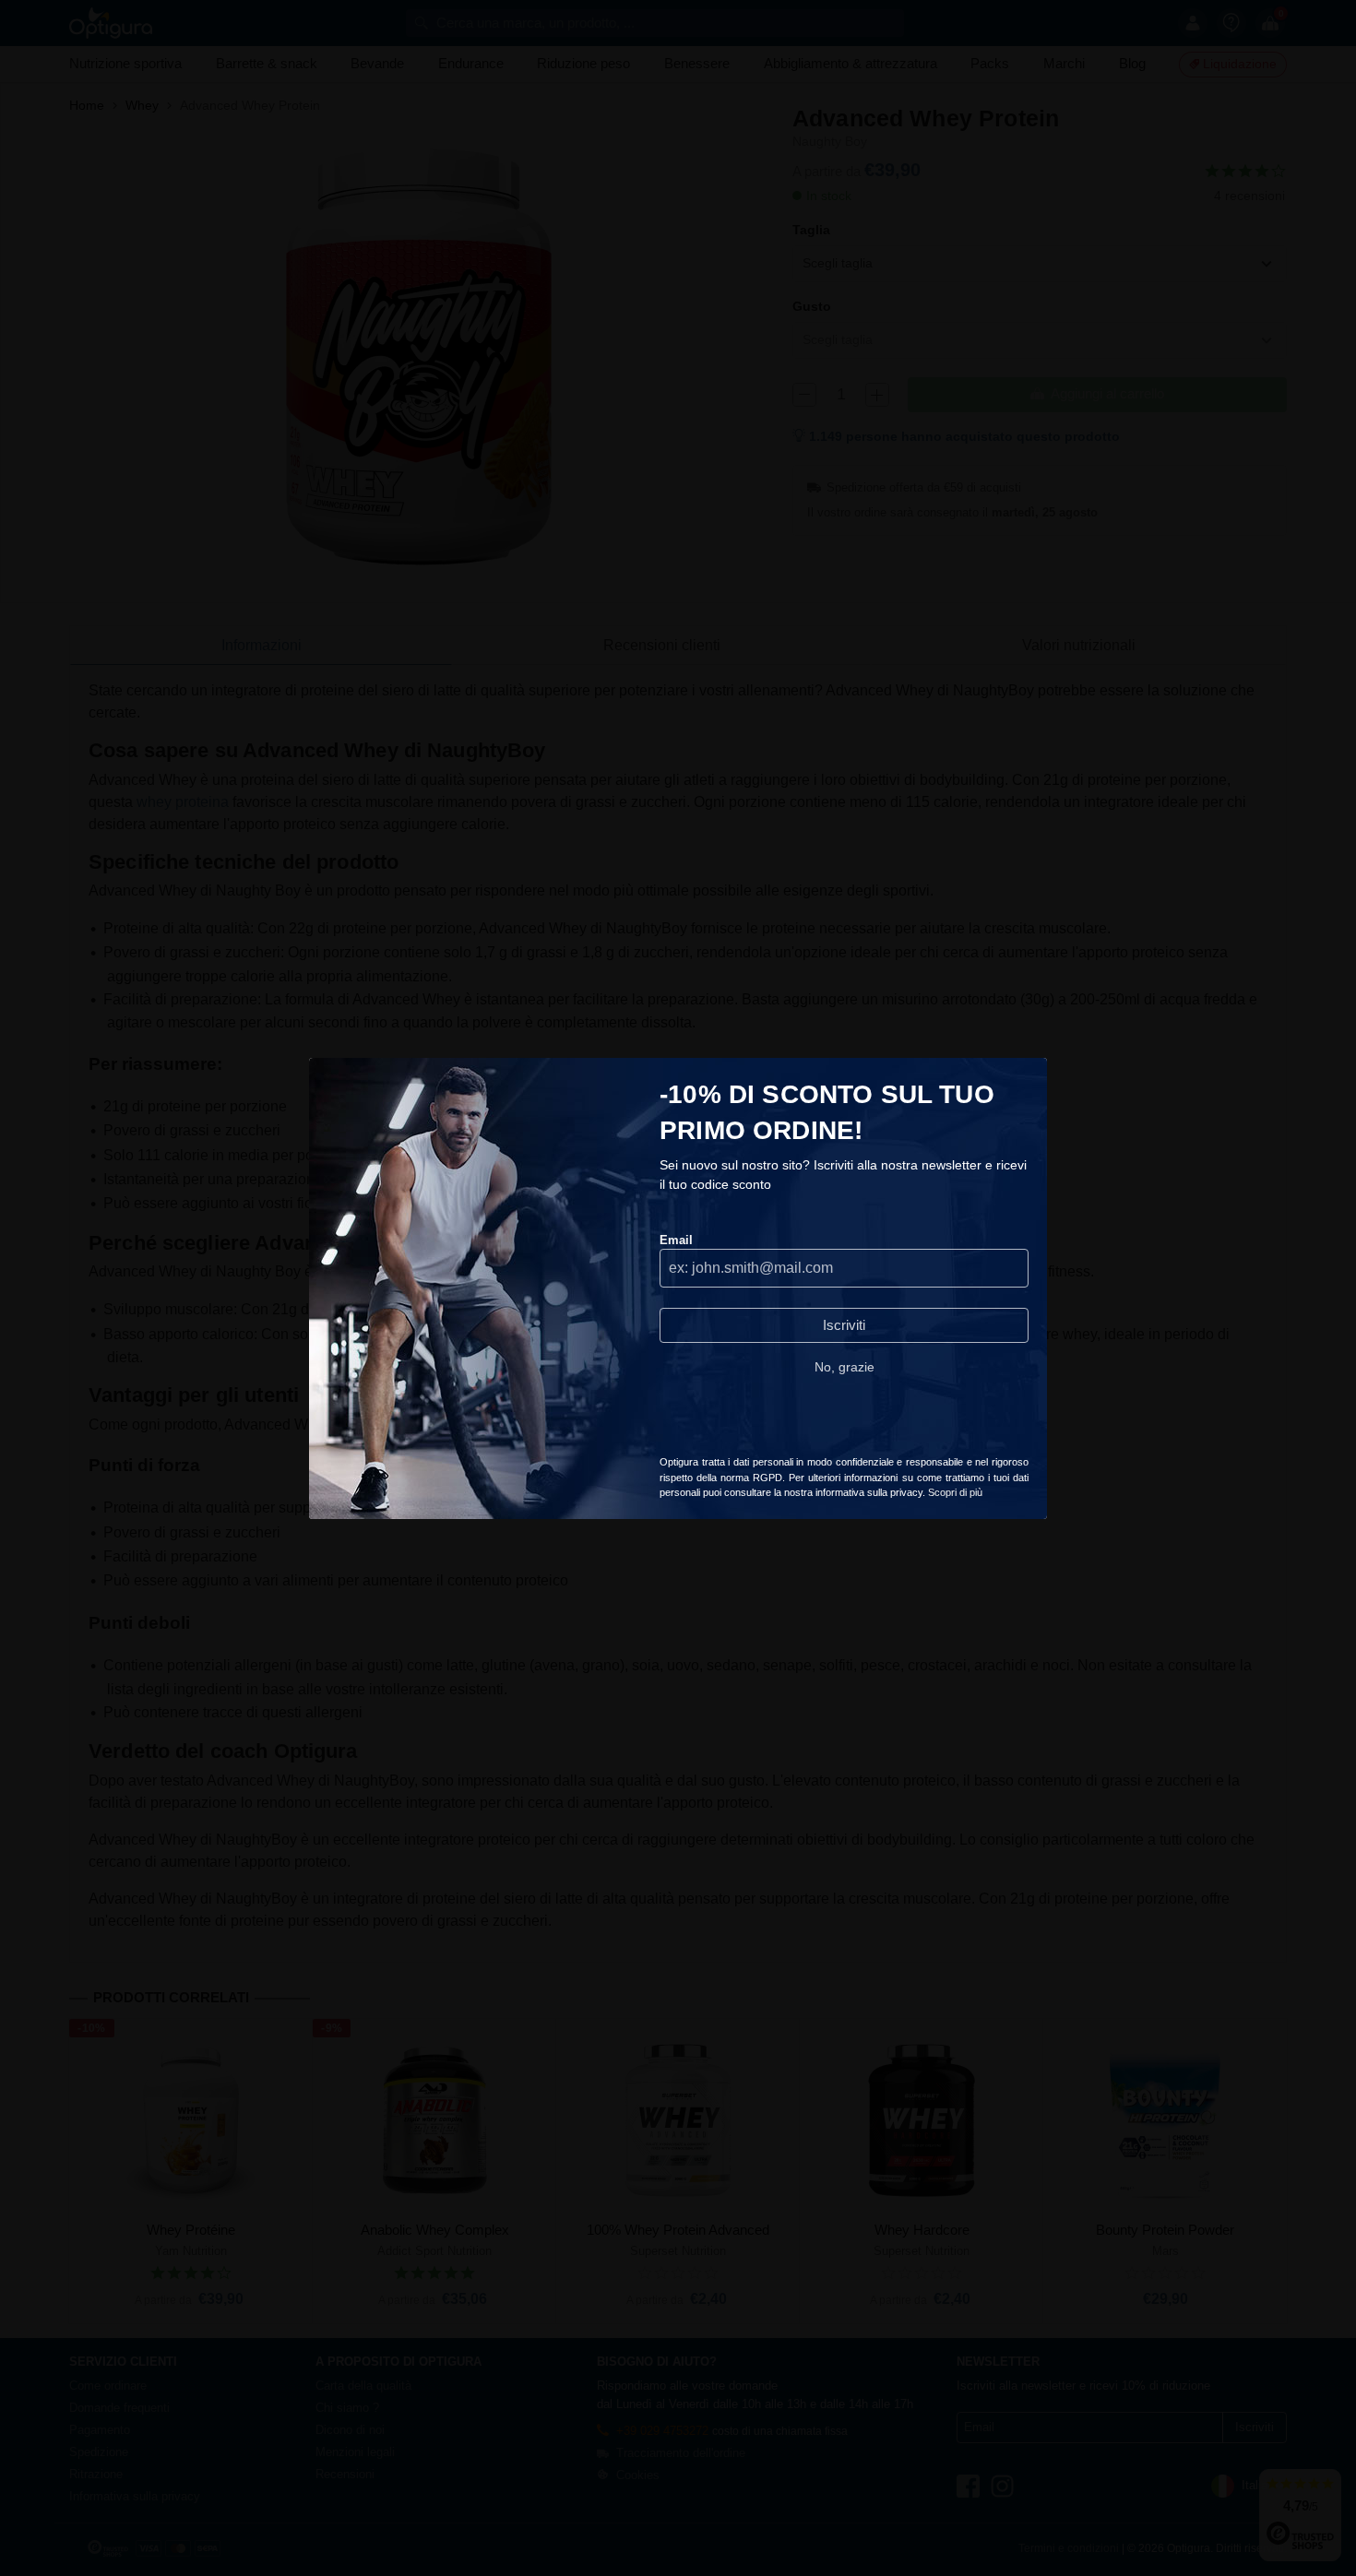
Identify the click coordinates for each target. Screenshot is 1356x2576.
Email (676, 1240)
